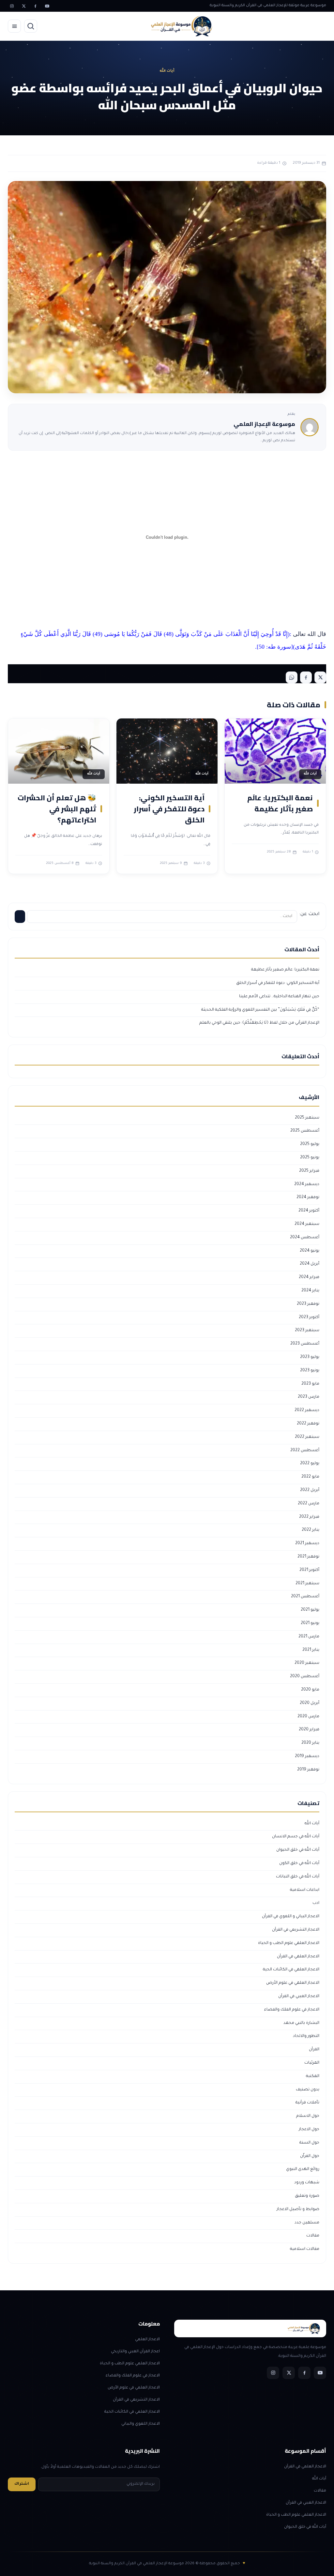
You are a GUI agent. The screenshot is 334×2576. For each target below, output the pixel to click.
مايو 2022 (310, 1477)
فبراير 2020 (309, 1730)
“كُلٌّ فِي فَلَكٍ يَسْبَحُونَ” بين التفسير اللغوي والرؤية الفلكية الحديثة (260, 1010)
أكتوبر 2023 (309, 1318)
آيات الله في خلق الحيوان (298, 1850)
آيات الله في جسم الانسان (296, 1837)
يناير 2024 (310, 1291)
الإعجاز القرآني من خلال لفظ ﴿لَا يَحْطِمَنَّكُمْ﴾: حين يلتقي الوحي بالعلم (259, 1023)
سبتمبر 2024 (307, 1224)
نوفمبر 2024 (308, 1198)
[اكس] (23, 6)
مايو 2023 (310, 1384)
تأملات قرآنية (307, 2103)
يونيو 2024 (310, 1251)
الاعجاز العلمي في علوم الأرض (293, 1983)
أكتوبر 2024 (309, 1211)
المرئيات (312, 2063)
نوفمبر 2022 (308, 1424)
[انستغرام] (12, 6)
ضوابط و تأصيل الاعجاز (298, 2209)
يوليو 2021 (310, 1610)
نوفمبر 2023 (308, 1304)
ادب (316, 1903)
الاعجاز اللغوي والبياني (141, 2424)
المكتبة (313, 2076)
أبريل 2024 (310, 1264)
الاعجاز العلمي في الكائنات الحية (291, 1970)
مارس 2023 (309, 1397)
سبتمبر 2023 (307, 1331)
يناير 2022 (311, 1530)
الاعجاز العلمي (147, 2340)
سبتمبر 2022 (307, 1437)
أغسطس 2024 (305, 1238)
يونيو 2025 (310, 1158)
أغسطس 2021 (305, 1597)
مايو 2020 (310, 1690)
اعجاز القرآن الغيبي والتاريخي (135, 2352)
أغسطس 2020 (305, 1677)
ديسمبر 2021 (307, 1544)
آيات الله (312, 1824)
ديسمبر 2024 (307, 1184)
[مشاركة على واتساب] (292, 677)
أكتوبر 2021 (309, 1570)
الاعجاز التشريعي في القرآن (296, 1930)
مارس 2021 (309, 1637)
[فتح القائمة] (14, 26)
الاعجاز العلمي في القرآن (298, 1957)
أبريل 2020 (310, 1703)
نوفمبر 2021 (308, 1557)
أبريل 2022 (310, 1490)
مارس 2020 (308, 1717)
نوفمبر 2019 (308, 1770)
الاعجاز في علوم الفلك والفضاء (292, 2010)
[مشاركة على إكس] (320, 677)
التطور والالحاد (306, 2036)
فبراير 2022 (309, 1517)
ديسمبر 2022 (307, 1410)
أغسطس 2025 (305, 1131)
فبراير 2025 (309, 1171)
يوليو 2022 (310, 1464)
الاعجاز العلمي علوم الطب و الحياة (289, 1943)
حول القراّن (310, 2156)
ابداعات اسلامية (305, 1890)
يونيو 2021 (310, 1623)
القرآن (314, 2050)
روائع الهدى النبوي (303, 2169)
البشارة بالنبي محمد (301, 2023)
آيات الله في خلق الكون (299, 1863)
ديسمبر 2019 (307, 1756)
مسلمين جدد (307, 2223)
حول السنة (309, 2143)
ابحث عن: (309, 914)
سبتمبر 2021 (307, 1584)
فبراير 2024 (309, 1277)
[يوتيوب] (47, 6)
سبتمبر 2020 (307, 1663)
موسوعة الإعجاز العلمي (264, 424)
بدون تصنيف (308, 2090)
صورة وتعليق (307, 2196)
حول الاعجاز (309, 2130)
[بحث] (31, 26)
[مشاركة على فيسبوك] (306, 677)
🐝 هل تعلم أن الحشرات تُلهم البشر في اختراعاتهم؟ (57, 809)
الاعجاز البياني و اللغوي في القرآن (291, 1917)
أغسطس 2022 (305, 1451)
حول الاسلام (308, 2116)
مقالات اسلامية (305, 2249)
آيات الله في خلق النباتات (298, 1877)
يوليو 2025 (310, 1144)
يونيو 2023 (310, 1371)
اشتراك (22, 2484)
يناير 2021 (311, 1650)
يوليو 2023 (310, 1357)
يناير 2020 (310, 1743)
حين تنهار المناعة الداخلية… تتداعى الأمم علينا (279, 997)
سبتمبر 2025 (307, 1118)
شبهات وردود (307, 2183)
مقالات (313, 2236)
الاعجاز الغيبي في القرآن (299, 1996)
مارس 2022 (309, 1504)
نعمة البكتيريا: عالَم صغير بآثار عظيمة (280, 803)
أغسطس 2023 (305, 1344)
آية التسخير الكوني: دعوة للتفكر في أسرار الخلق (169, 809)
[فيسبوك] (35, 6)
